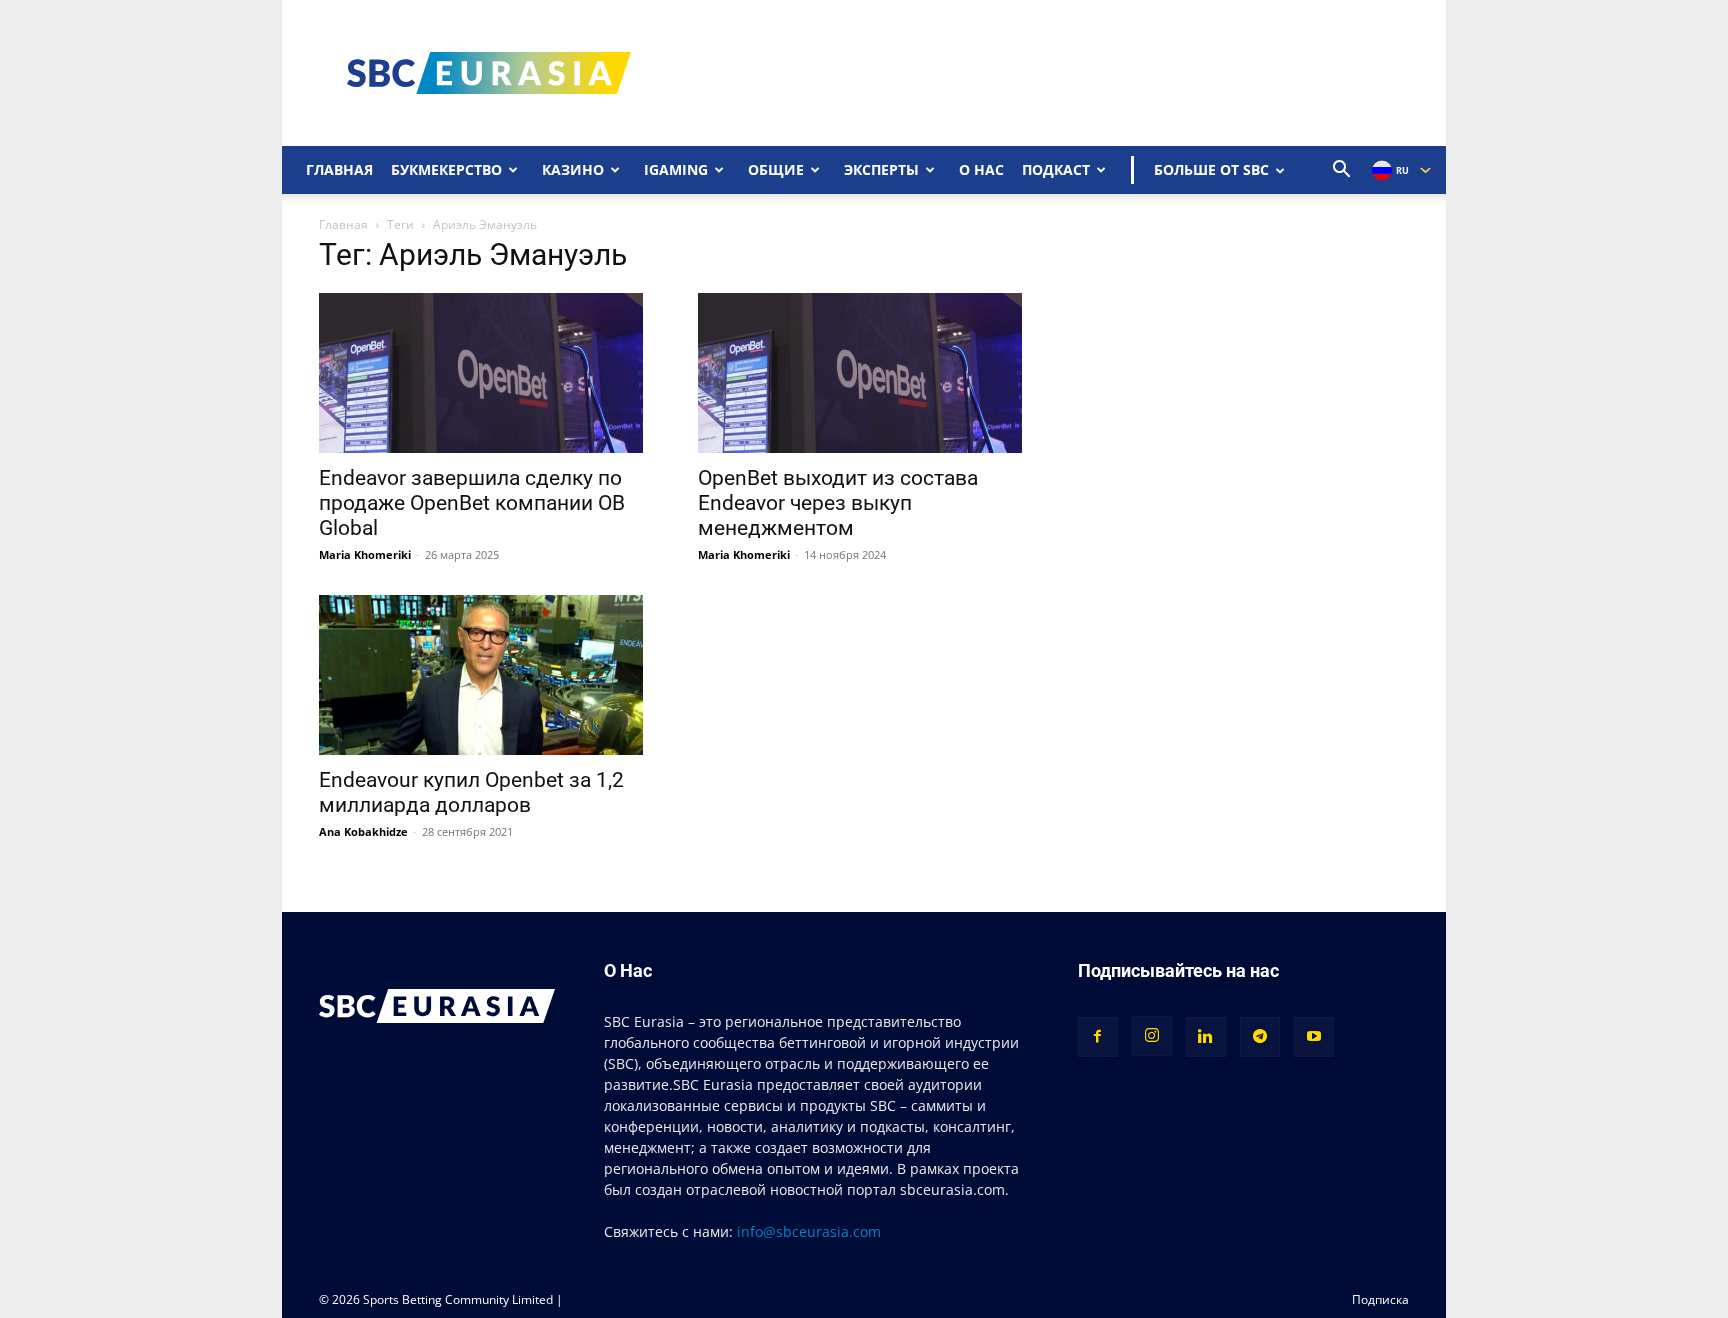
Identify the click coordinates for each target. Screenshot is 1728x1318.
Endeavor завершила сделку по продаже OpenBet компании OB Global (472, 503)
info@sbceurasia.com (809, 1231)
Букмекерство (446, 169)
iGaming (676, 169)
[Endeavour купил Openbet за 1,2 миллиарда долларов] (484, 675)
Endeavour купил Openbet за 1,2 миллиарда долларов (471, 792)
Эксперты (881, 169)
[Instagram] (1152, 1036)
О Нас (981, 169)
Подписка (1380, 1299)
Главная (339, 169)
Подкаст (1056, 169)
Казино (573, 169)
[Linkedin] (1206, 1037)
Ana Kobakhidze (363, 831)
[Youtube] (1314, 1037)
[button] (1342, 171)
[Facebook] (1098, 1037)
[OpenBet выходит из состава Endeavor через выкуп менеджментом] (863, 373)
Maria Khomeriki (365, 554)
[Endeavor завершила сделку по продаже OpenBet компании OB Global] (484, 373)
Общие (776, 169)
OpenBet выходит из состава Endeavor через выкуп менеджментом (838, 503)
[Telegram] (1260, 1037)
